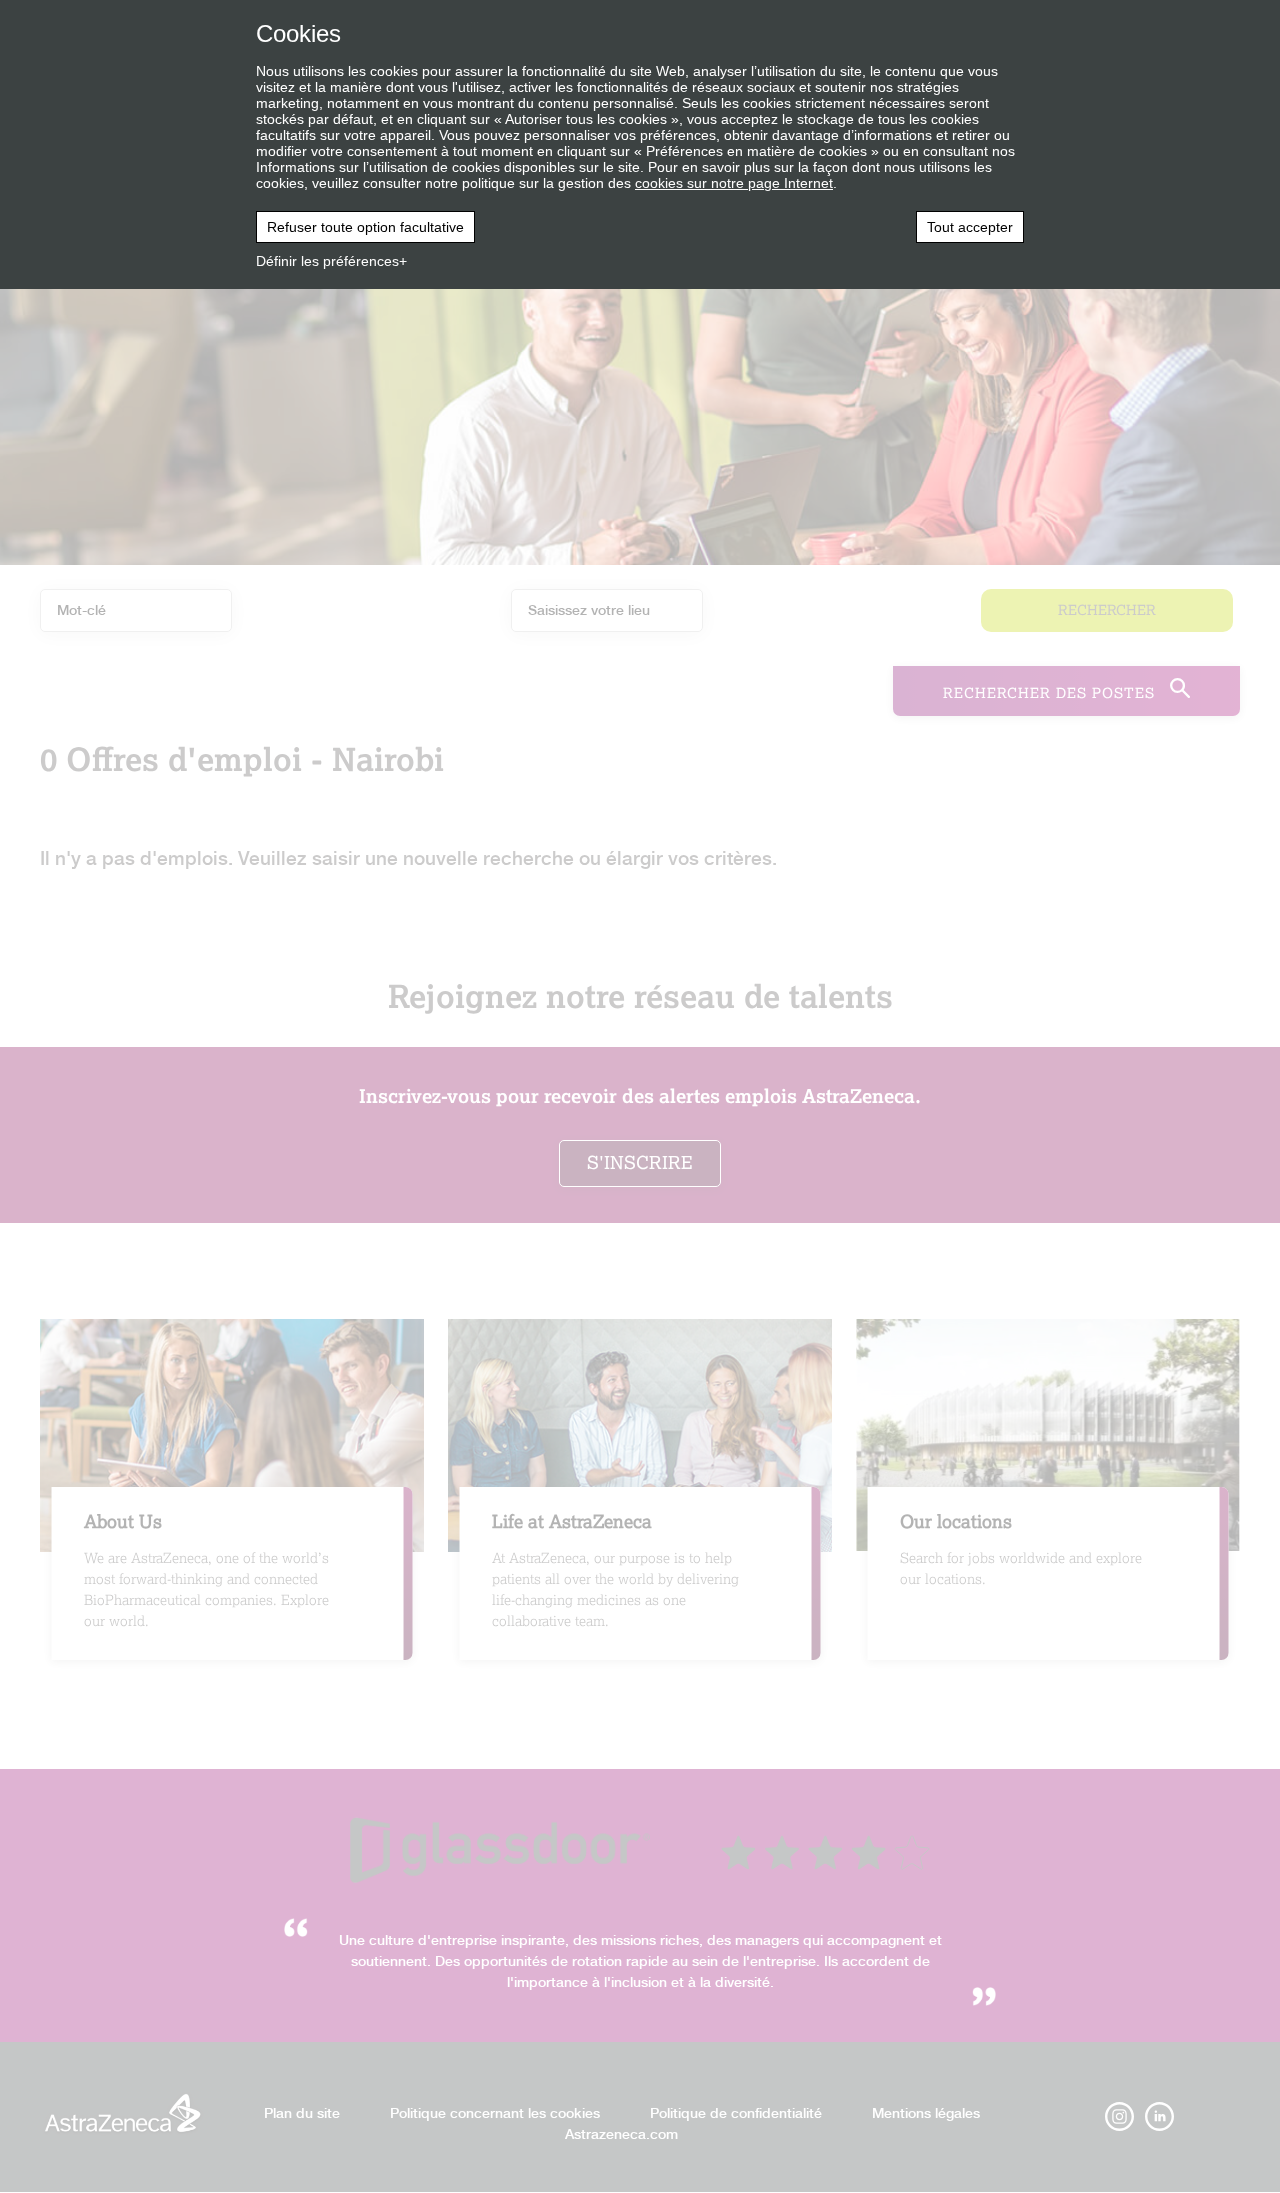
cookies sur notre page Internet (734, 183)
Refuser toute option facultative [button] (365, 227)
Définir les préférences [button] (327, 261)
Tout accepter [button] (970, 227)
